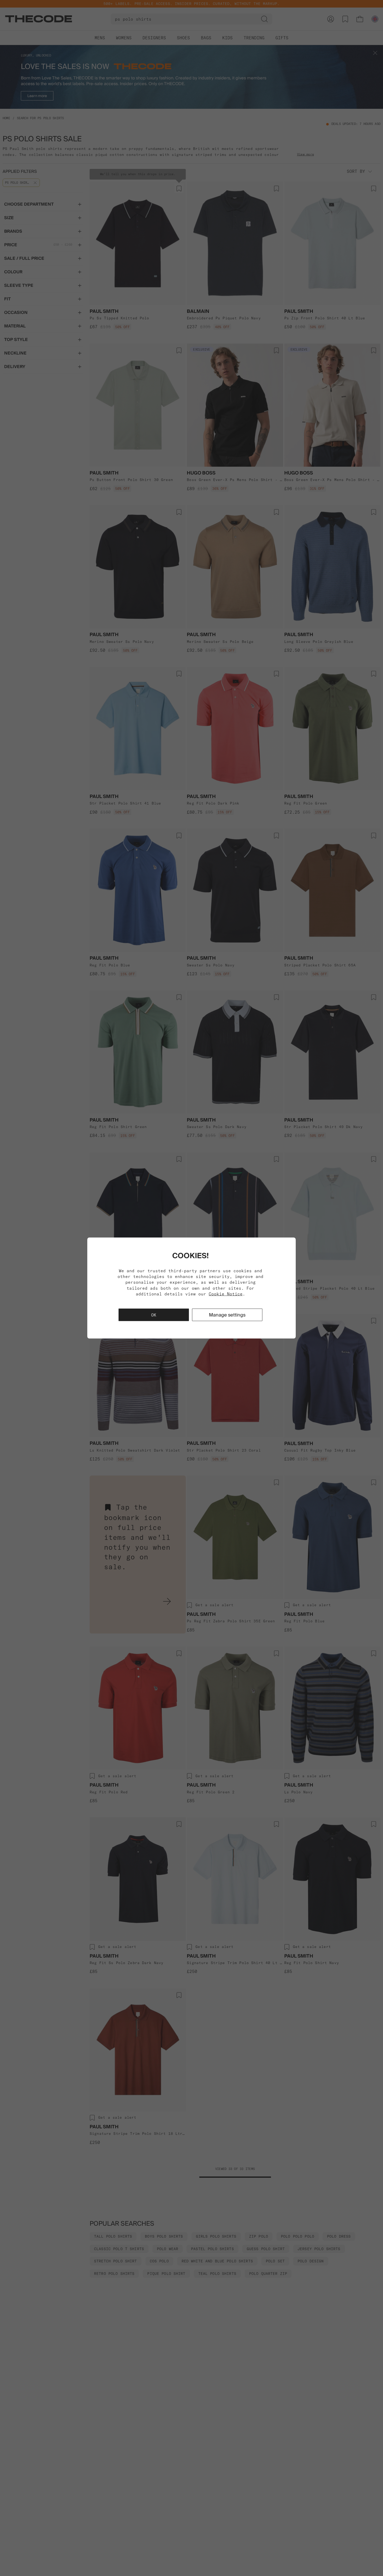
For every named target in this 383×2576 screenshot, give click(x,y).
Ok (154, 1315)
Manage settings (227, 1315)
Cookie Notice (226, 1294)
